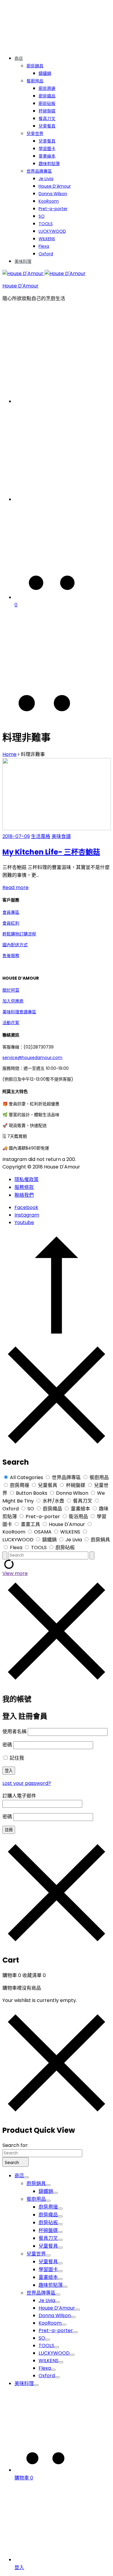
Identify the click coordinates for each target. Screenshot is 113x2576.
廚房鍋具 (35, 66)
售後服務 (11, 956)
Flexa (44, 246)
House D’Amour (55, 186)
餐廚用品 (35, 81)
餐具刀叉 (47, 118)
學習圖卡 (47, 149)
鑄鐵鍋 (45, 73)
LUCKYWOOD (52, 231)
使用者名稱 (14, 1732)
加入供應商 (13, 1001)
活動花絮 (11, 1023)
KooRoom (49, 201)
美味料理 (23, 261)
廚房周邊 (47, 88)
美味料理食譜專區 (19, 1012)
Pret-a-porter (53, 209)
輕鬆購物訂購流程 (19, 934)
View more (15, 1573)
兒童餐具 (47, 126)
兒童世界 (35, 134)
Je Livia (46, 179)
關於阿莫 (11, 990)
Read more (16, 887)
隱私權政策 (27, 1179)
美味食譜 (61, 836)
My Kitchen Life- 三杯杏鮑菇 (51, 852)
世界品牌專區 (39, 171)
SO (42, 216)
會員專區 (11, 912)
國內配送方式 (15, 945)
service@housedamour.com (32, 1058)
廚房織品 (47, 96)
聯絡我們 (24, 1195)
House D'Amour (20, 286)
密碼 (7, 1745)
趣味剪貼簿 (49, 164)
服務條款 (24, 1187)
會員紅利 (11, 923)
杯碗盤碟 (47, 111)
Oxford (46, 254)
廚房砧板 (47, 103)
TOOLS (46, 224)
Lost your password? (27, 1783)
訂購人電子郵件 (19, 1796)
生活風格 (41, 836)
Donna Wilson (53, 194)
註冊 (9, 1830)
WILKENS (47, 239)
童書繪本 (47, 156)
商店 (19, 58)
